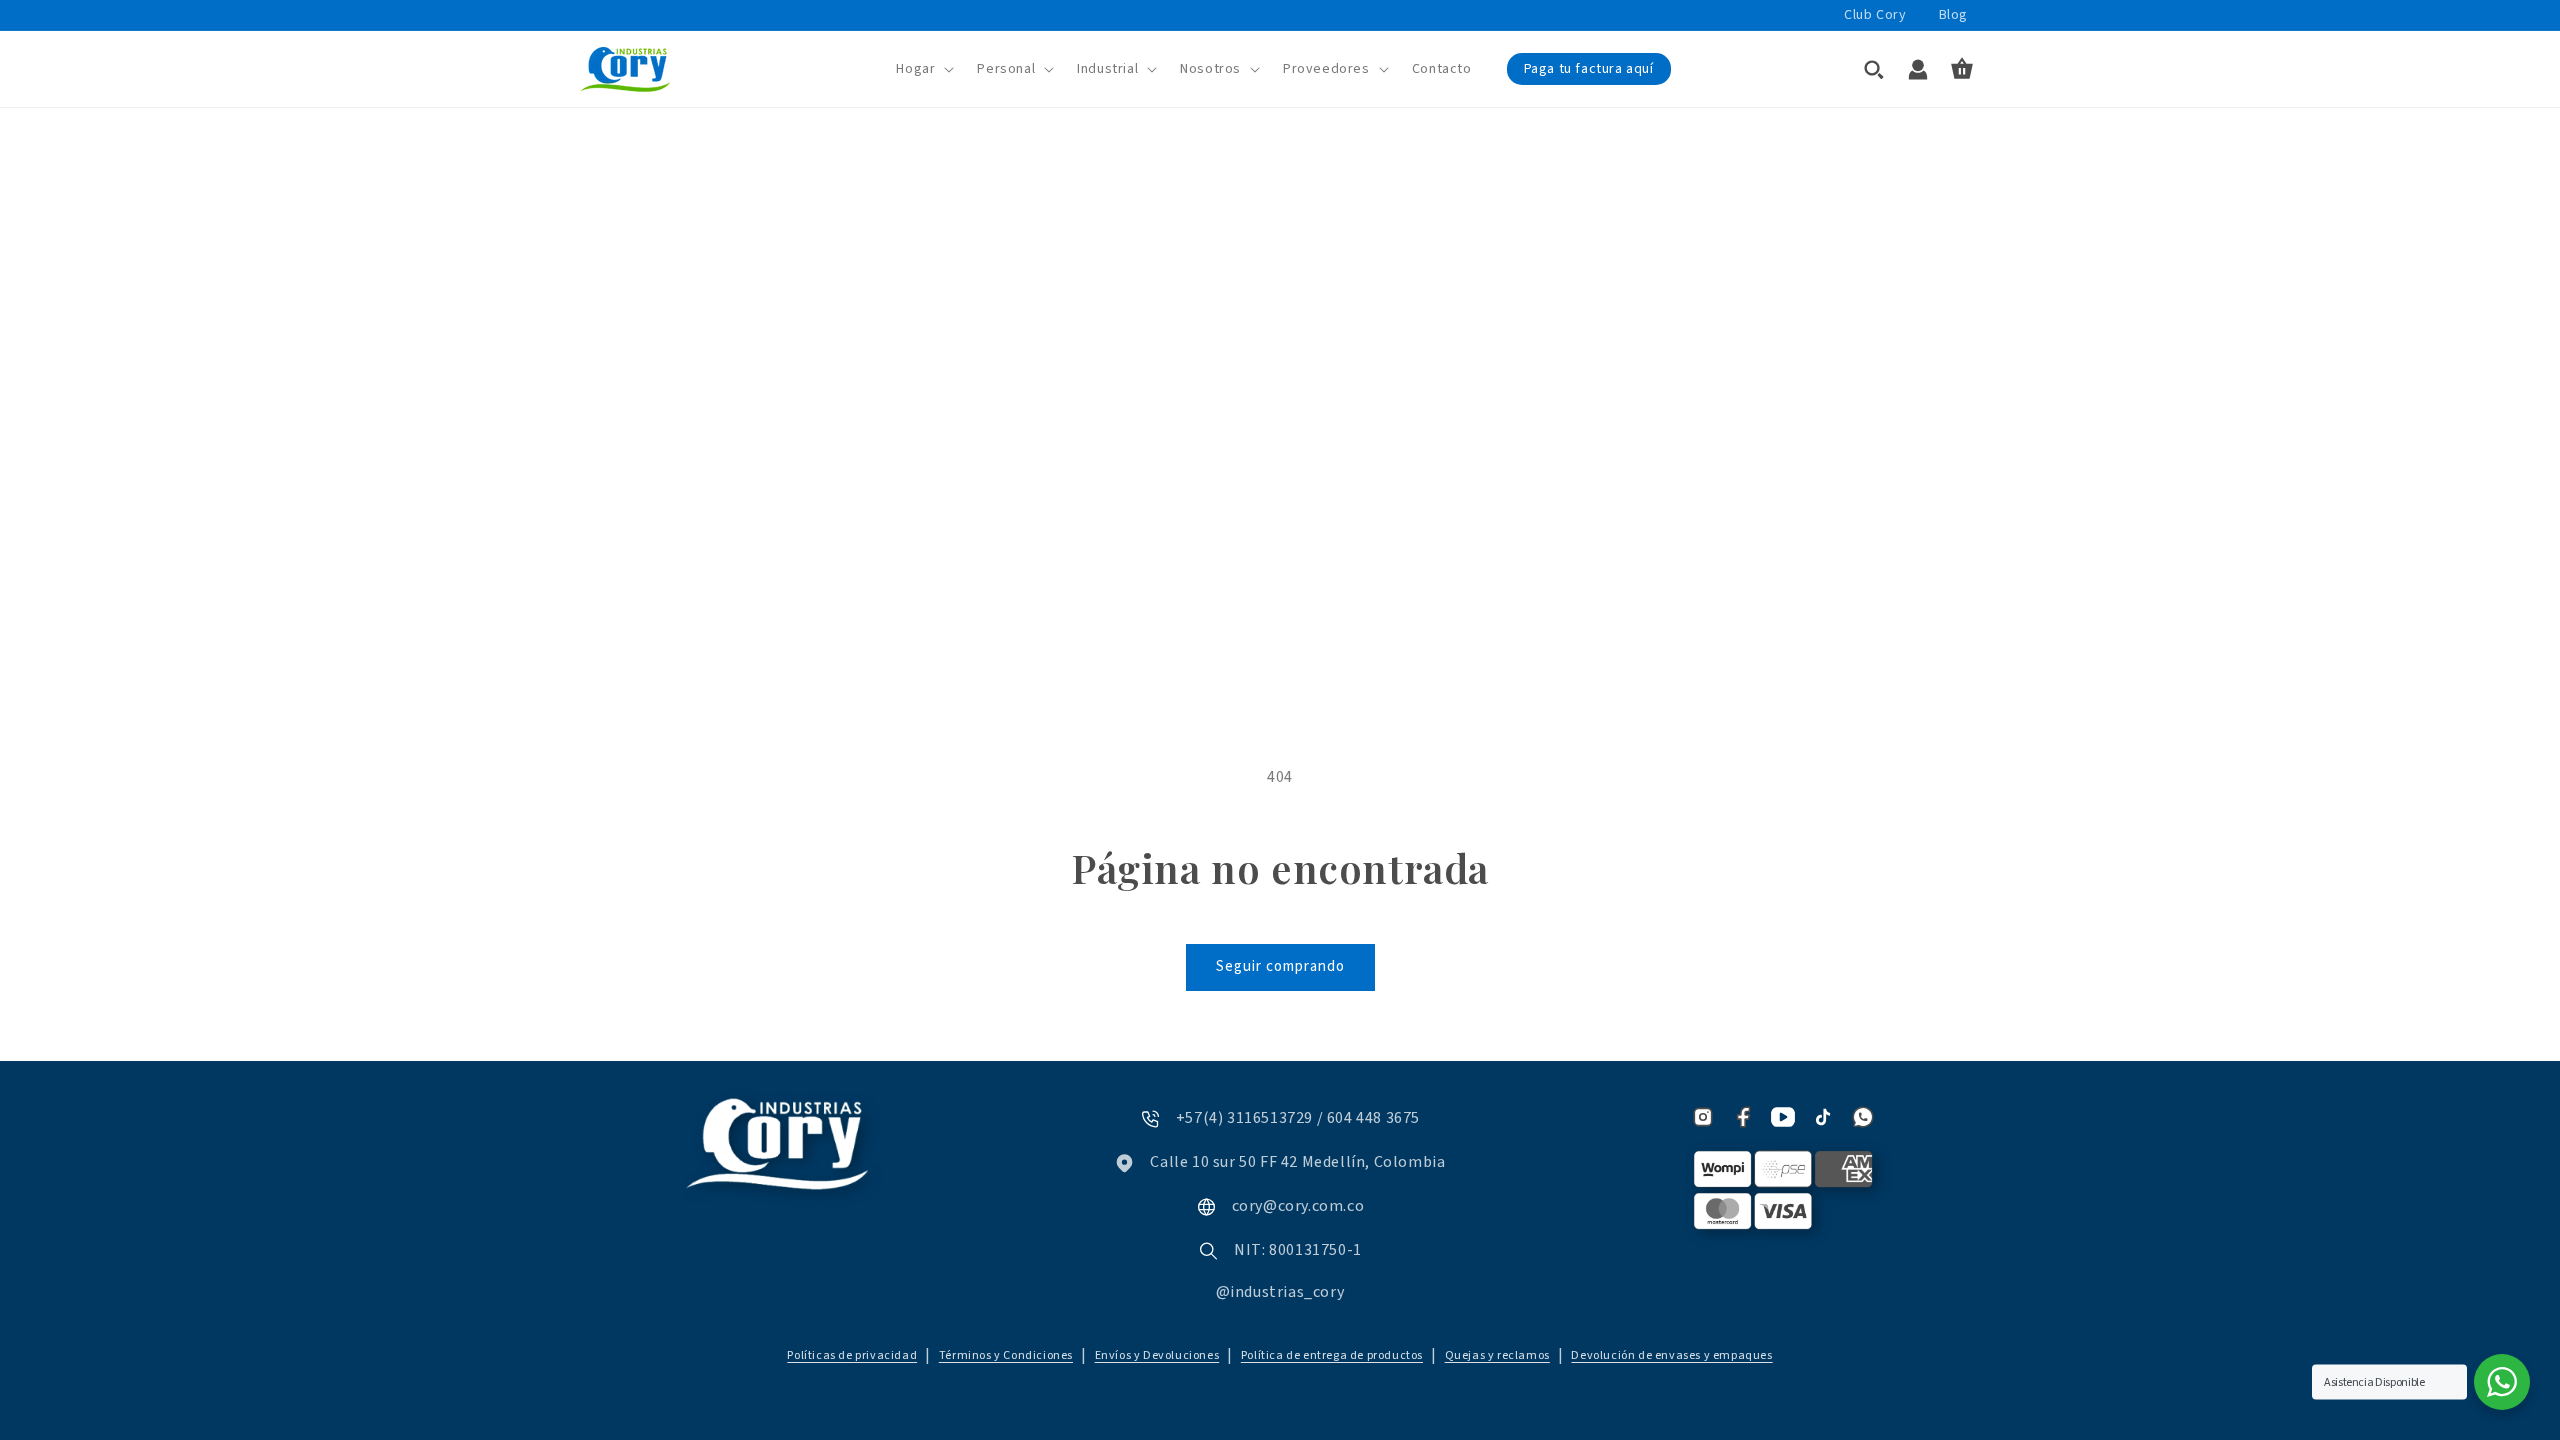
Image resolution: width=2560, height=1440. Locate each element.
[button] (925, 69)
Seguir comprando (1280, 966)
